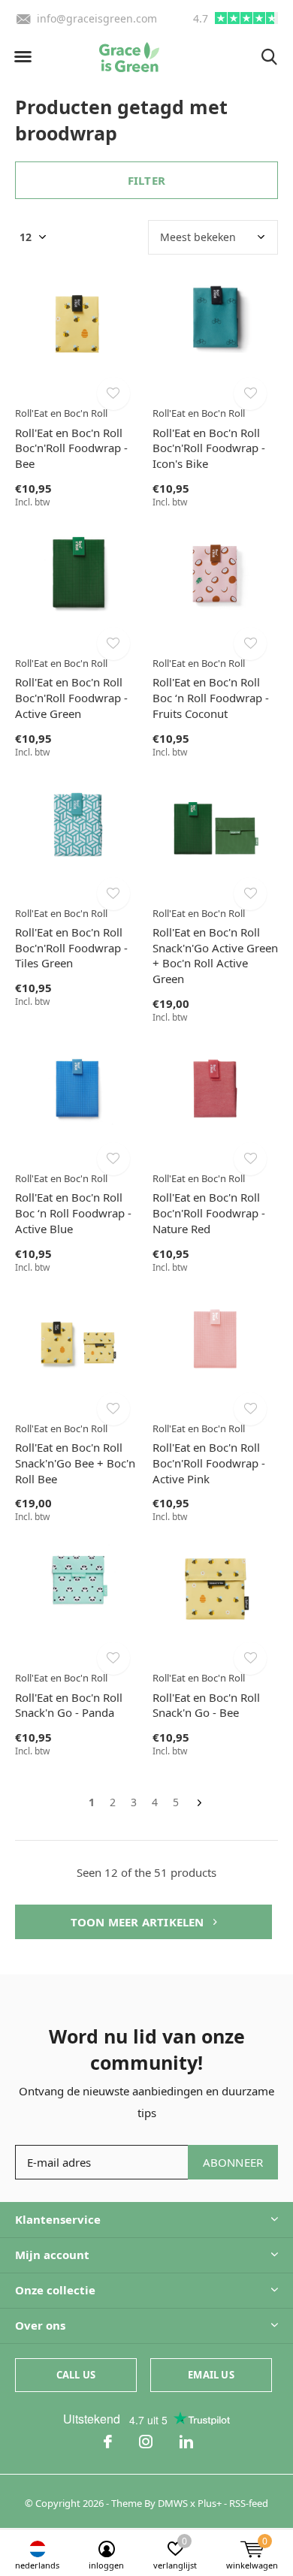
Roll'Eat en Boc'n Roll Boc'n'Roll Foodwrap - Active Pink (209, 1463)
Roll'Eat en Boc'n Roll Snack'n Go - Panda (69, 1705)
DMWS (173, 2503)
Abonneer (233, 2162)
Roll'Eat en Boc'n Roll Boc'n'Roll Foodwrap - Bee (71, 448)
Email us (211, 2375)
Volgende (199, 1803)
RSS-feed (249, 2503)
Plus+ (210, 2503)
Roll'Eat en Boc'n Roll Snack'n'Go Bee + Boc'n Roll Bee (75, 1463)
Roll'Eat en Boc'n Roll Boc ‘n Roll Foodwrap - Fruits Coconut (211, 698)
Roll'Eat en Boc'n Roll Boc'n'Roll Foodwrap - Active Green (71, 698)
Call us (76, 2375)
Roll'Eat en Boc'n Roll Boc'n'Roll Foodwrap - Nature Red (209, 1213)
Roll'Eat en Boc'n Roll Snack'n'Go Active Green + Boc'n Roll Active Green (215, 955)
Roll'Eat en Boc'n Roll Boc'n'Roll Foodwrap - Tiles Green (71, 948)
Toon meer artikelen (139, 1922)
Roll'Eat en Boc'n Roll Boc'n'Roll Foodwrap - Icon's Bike (209, 448)
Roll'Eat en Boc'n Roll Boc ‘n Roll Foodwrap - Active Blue (73, 1213)
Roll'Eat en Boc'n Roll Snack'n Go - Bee (206, 1705)
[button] (23, 57)
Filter (146, 180)
